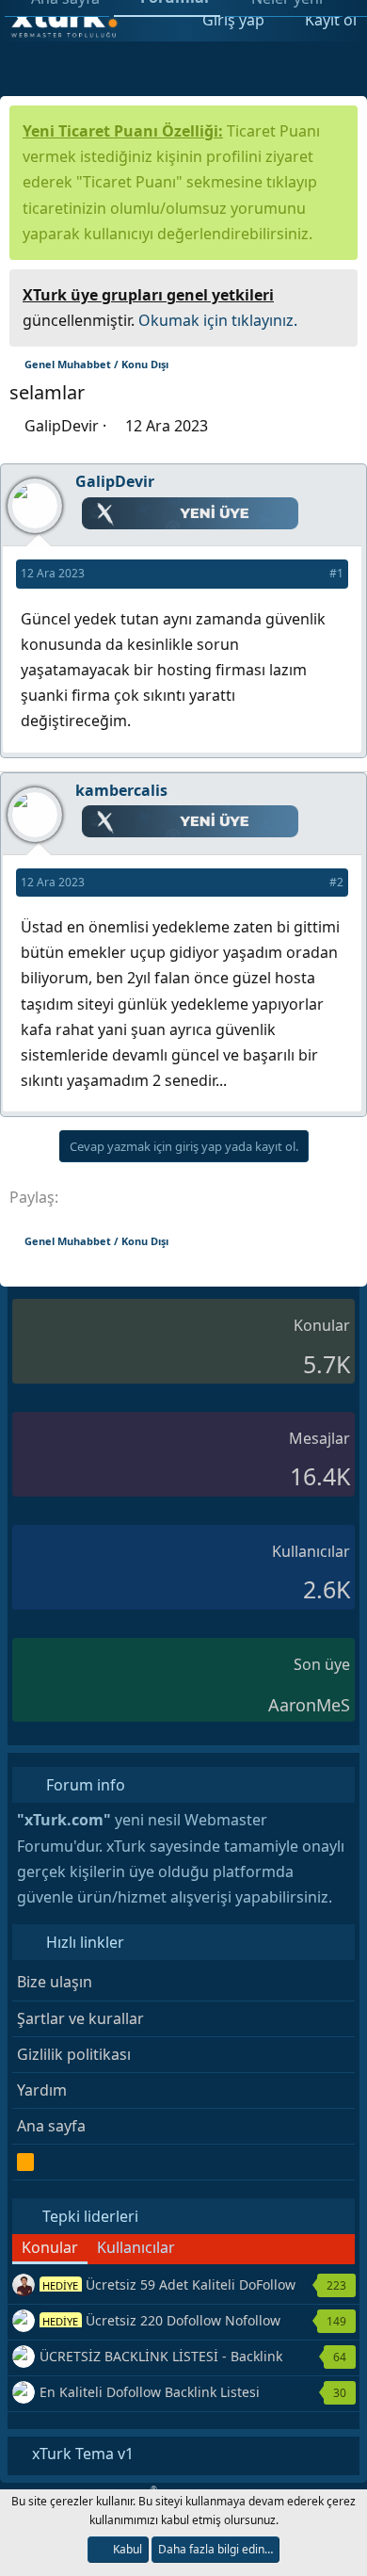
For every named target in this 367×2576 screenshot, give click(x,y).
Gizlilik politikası (74, 2054)
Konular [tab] (50, 2247)
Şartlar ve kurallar (80, 2018)
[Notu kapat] (337, 292)
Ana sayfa (51, 2126)
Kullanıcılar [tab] (136, 2247)
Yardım (42, 2090)
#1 (336, 573)
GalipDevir (62, 426)
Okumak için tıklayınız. (218, 320)
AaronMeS (309, 1705)
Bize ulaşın (55, 1982)
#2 (336, 882)
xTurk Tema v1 (81, 2454)
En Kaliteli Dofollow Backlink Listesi (150, 2392)
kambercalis (121, 790)
